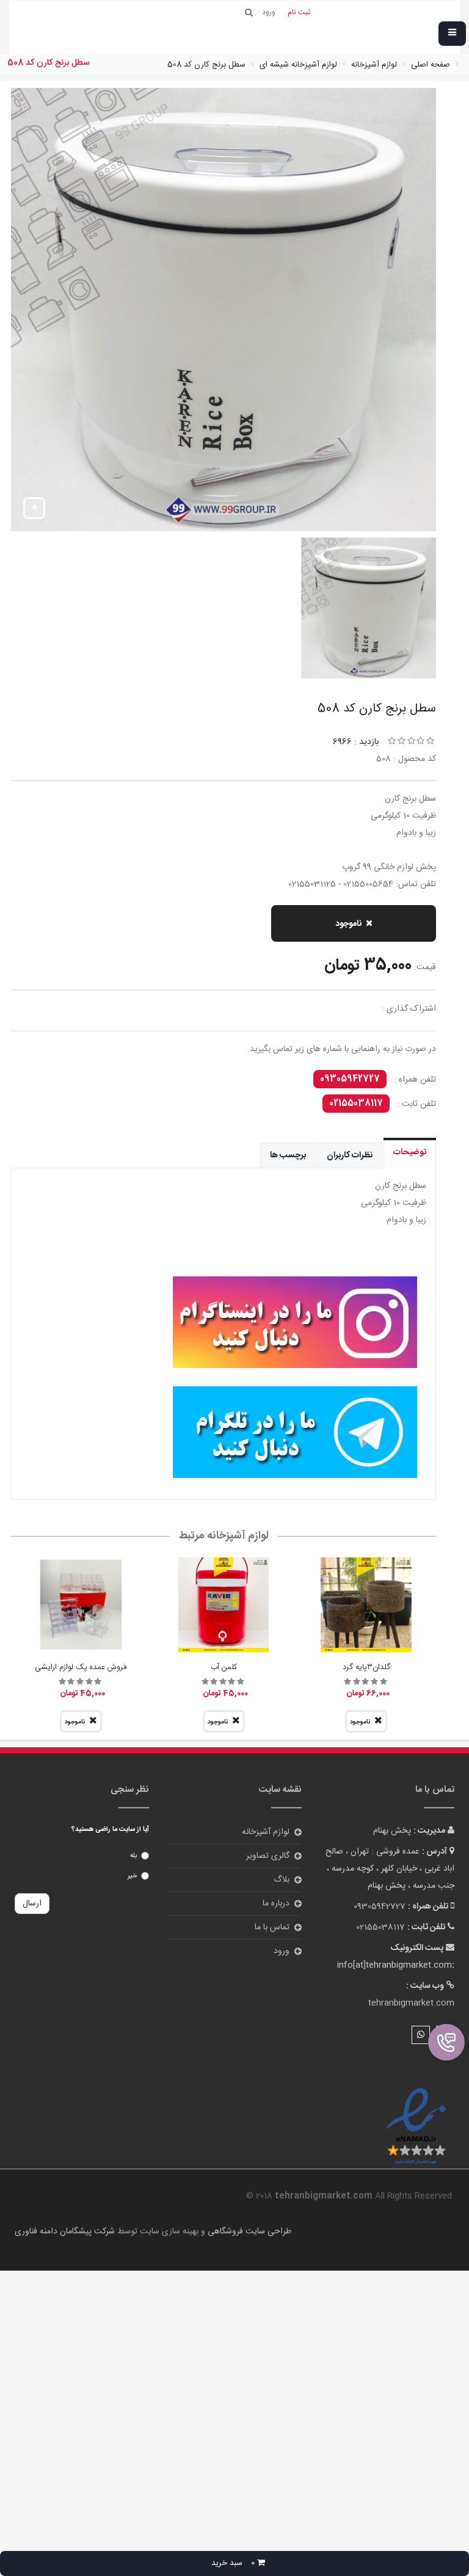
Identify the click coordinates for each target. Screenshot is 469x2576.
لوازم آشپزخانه (266, 1832)
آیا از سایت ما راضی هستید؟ (110, 1830)
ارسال (32, 1904)
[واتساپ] (421, 2035)
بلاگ (282, 1880)
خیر (132, 1876)
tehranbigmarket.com (411, 2003)
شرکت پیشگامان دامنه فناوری (65, 2232)
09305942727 (350, 1079)
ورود (282, 1951)
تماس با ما (272, 1927)
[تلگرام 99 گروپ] (224, 1432)
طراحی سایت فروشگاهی (248, 2232)
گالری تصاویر (268, 1856)
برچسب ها (288, 1155)
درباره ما (276, 1904)
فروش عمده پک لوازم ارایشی (81, 1667)
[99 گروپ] (224, 1322)
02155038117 (356, 1104)
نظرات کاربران (350, 1155)
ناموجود (348, 924)
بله (133, 1856)
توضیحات (410, 1152)
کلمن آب (224, 1667)
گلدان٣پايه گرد (366, 1667)
